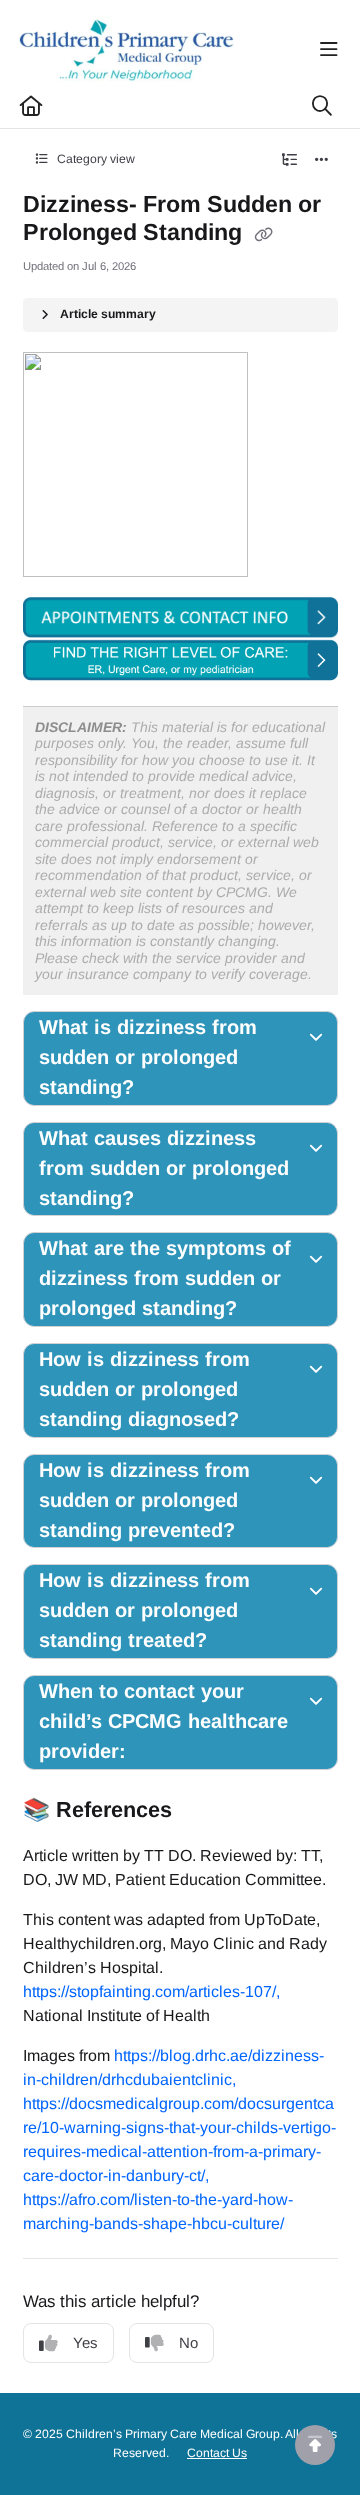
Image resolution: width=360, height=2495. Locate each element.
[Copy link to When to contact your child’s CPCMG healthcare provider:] (169, 1753)
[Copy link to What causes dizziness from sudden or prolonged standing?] (171, 1199)
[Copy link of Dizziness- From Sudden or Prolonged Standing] (264, 234)
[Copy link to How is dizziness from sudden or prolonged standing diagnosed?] (270, 1421)
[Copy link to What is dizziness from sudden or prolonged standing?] (171, 1089)
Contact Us (217, 2453)
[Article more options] (322, 160)
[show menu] (329, 50)
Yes (85, 2342)
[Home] (127, 50)
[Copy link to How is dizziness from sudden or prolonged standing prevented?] (272, 1531)
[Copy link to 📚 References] (203, 1811)
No (188, 2342)
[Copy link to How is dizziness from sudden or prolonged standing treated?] (244, 1642)
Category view (94, 159)
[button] (315, 2445)
